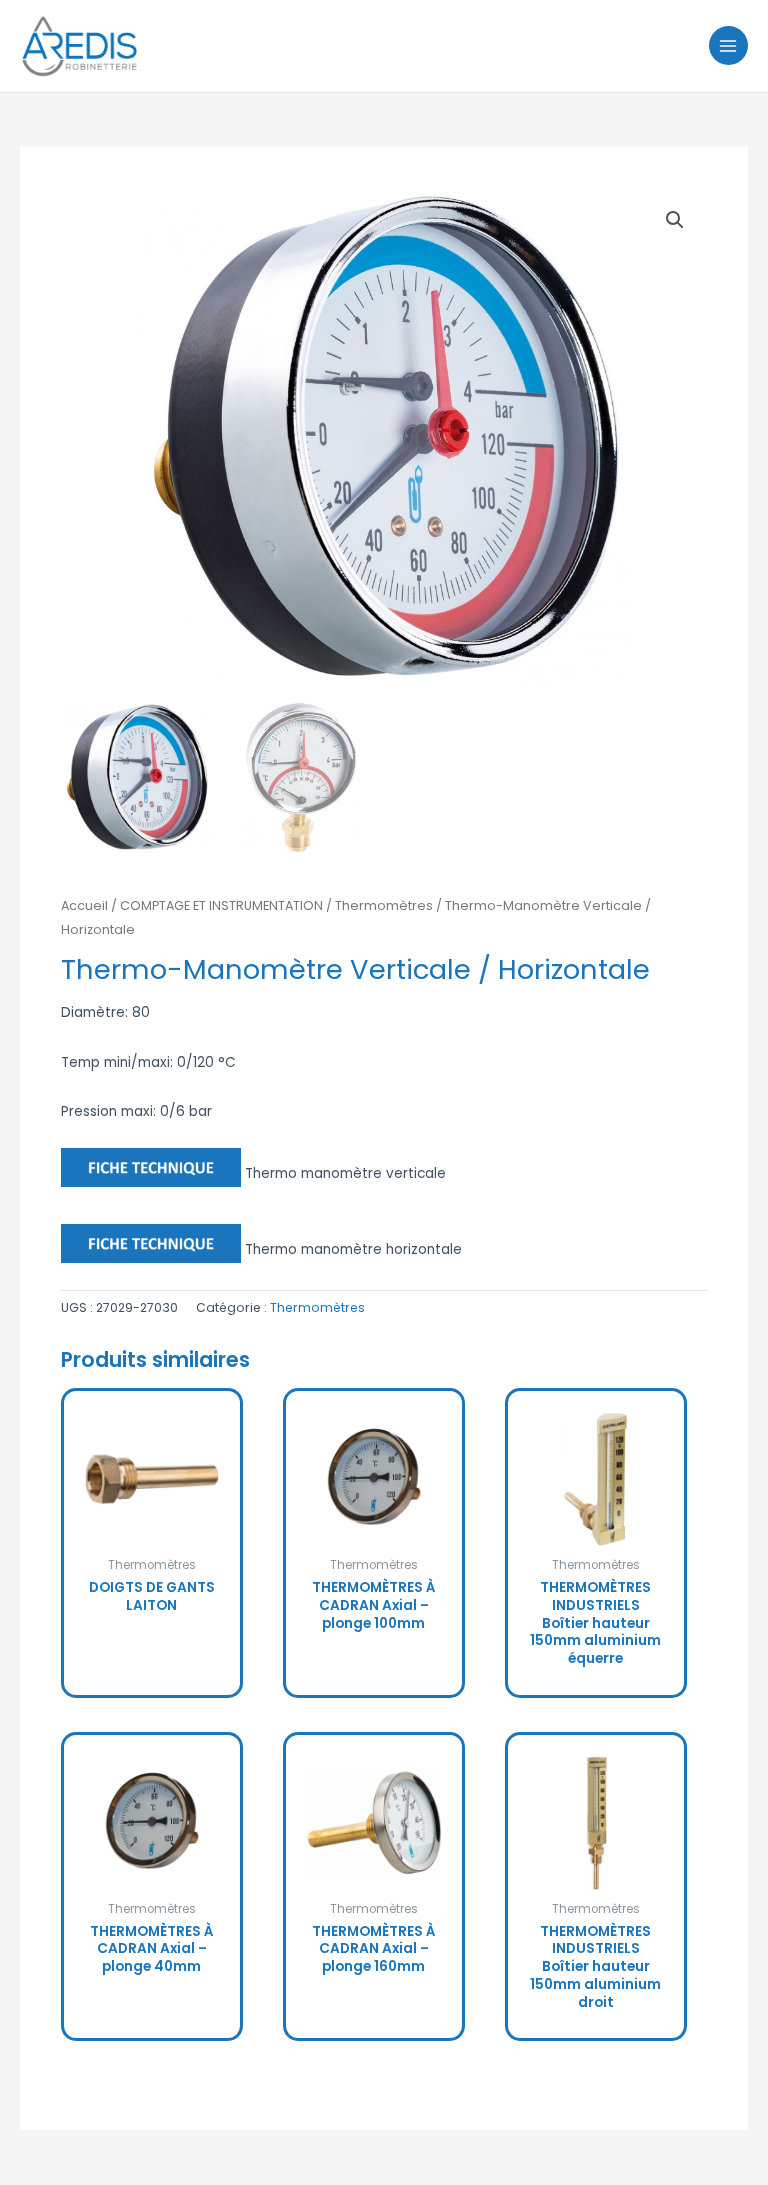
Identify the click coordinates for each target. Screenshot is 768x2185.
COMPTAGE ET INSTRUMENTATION (221, 905)
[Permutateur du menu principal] (728, 45)
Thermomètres (384, 905)
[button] (675, 220)
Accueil (84, 905)
